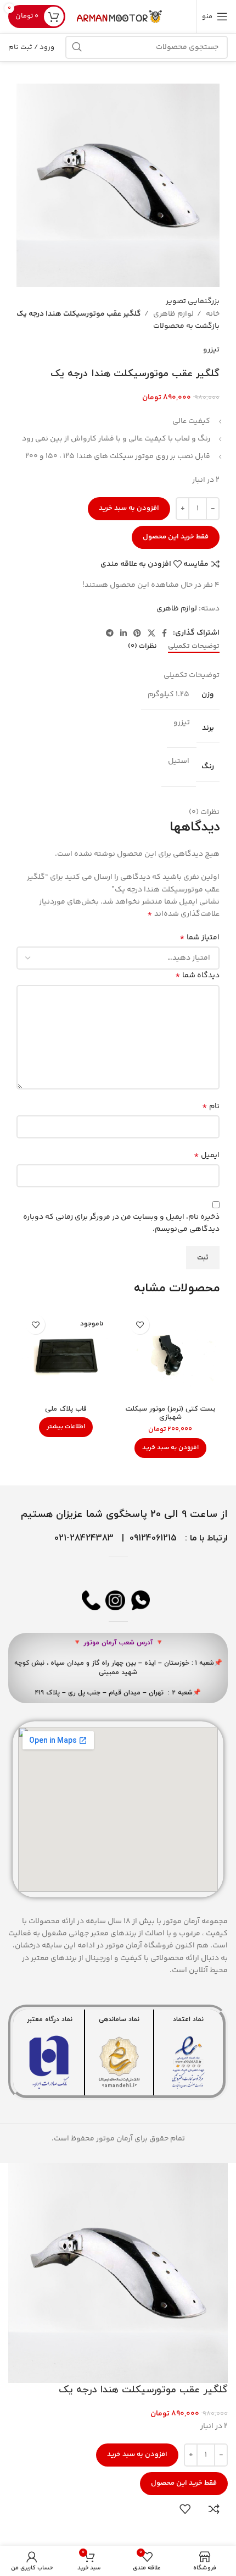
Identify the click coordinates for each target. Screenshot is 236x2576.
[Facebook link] (164, 633)
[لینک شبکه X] (151, 633)
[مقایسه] (214, 2509)
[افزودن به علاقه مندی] (140, 1325)
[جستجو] (77, 47)
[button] (170, 1448)
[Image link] (188, 2062)
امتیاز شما (200, 938)
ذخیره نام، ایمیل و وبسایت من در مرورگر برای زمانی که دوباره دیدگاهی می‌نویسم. (121, 1223)
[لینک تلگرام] (110, 633)
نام (211, 1107)
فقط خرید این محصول (176, 537)
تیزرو (211, 350)
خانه (212, 314)
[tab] (194, 647)
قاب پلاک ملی (66, 1409)
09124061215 (153, 1538)
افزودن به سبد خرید (129, 508)
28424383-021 (84, 1538)
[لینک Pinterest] (137, 633)
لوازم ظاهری (173, 314)
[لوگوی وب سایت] (120, 16)
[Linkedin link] (123, 633)
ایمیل (207, 1155)
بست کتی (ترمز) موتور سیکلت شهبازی (170, 1413)
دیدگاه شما (197, 976)
